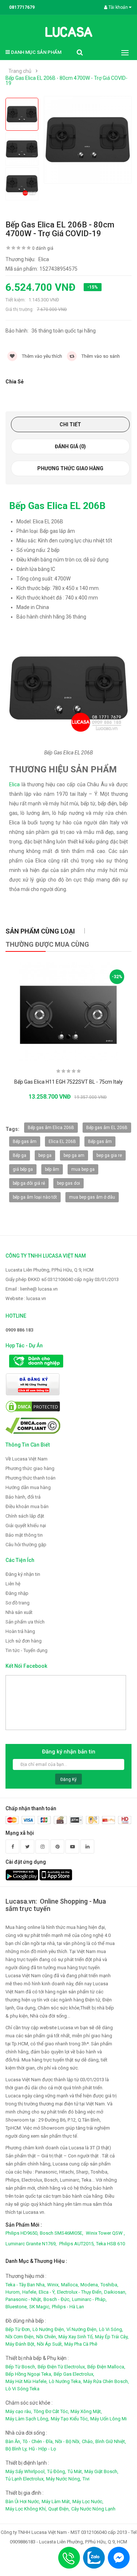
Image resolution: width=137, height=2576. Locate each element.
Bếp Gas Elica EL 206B (57, 506)
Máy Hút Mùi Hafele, (26, 2381)
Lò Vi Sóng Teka (22, 2389)
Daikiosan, (115, 2292)
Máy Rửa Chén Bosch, (106, 2381)
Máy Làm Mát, (56, 2501)
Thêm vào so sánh (100, 356)
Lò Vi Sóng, (111, 2329)
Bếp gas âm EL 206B (107, 1128)
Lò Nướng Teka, (65, 2381)
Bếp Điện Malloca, (106, 2367)
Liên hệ (13, 1584)
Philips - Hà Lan (68, 2307)
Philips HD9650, (22, 2233)
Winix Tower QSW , (105, 2233)
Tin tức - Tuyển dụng (26, 1650)
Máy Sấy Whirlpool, (26, 2471)
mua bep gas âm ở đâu (92, 1197)
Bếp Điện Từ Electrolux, (62, 2367)
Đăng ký (68, 1779)
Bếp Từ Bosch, (21, 2367)
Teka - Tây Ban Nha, (26, 2285)
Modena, (90, 2285)
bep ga (45, 1155)
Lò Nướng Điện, (49, 2329)
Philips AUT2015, (77, 2244)
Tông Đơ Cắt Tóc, (51, 2411)
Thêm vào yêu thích (41, 356)
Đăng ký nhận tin (23, 1574)
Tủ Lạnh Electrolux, (25, 2479)
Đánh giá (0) (70, 446)
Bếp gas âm (25, 1142)
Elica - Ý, (47, 2292)
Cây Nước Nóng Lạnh (93, 2509)
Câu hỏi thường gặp (26, 1545)
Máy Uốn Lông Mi (109, 2419)
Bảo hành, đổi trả (23, 1497)
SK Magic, (40, 2307)
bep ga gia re (109, 1155)
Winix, (53, 2285)
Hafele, (30, 2292)
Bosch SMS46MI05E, (62, 2233)
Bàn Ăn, (13, 2441)
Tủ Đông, (57, 2471)
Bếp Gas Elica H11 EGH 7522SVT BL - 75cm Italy (68, 1082)
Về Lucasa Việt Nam (26, 1459)
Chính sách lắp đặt (25, 1516)
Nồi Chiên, (47, 2337)
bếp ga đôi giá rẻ (29, 1183)
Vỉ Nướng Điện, (82, 2329)
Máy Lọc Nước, (88, 2501)
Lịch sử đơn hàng (24, 1641)
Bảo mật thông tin (24, 1535)
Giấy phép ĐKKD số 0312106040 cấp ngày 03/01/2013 (62, 1279)
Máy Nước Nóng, (64, 2479)
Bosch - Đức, (57, 2299)
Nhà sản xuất (19, 1612)
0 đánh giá (43, 248)
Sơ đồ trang (18, 1603)
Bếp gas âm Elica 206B (51, 1128)
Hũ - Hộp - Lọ (42, 2449)
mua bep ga (83, 1169)
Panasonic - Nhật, (24, 2299)
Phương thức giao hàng (70, 468)
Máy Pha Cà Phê (81, 2344)
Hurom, (13, 2292)
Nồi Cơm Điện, (20, 2337)
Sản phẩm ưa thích (25, 1622)
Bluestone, (17, 2307)
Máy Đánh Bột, (20, 2344)
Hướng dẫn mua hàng (28, 1487)
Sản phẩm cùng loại (40, 931)
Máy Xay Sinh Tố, (76, 2337)
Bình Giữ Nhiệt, (111, 2441)
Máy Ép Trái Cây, (112, 2337)
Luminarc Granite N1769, (31, 2244)
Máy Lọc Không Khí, (26, 2509)
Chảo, (88, 2441)
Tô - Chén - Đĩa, (38, 2441)
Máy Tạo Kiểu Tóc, (70, 2419)
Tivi (86, 2479)
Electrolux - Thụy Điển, (80, 2292)
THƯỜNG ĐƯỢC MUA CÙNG (47, 944)
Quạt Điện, (59, 2509)
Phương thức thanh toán (31, 1478)
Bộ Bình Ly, (16, 2449)
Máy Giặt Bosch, (101, 2471)
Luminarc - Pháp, (89, 2299)
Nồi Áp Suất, (50, 2344)
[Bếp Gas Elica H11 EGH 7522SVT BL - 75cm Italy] (69, 1012)
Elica (14, 784)
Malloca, (70, 2285)
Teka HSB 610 (111, 2244)
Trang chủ (20, 71)
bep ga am (74, 1155)
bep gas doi (68, 1183)
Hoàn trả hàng (20, 1631)
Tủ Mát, (75, 2471)
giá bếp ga (23, 1169)
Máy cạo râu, (19, 2411)
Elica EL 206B (62, 1142)
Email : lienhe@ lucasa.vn (32, 1289)
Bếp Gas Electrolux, (74, 2374)
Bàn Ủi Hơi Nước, (23, 2501)
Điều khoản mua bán (27, 1506)
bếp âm (52, 1169)
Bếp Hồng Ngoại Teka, (29, 2374)
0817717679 (22, 7)
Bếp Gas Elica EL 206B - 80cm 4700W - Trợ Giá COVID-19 (66, 81)
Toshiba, (109, 2285)
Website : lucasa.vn (26, 1298)
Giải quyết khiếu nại (26, 1525)
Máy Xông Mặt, (86, 2411)
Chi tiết (70, 424)
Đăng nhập (17, 1593)
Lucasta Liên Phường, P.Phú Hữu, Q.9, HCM (50, 1270)
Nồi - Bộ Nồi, (68, 2441)
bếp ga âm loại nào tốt (35, 1197)
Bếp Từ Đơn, (18, 2329)
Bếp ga (20, 1155)
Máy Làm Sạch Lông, (27, 2419)
